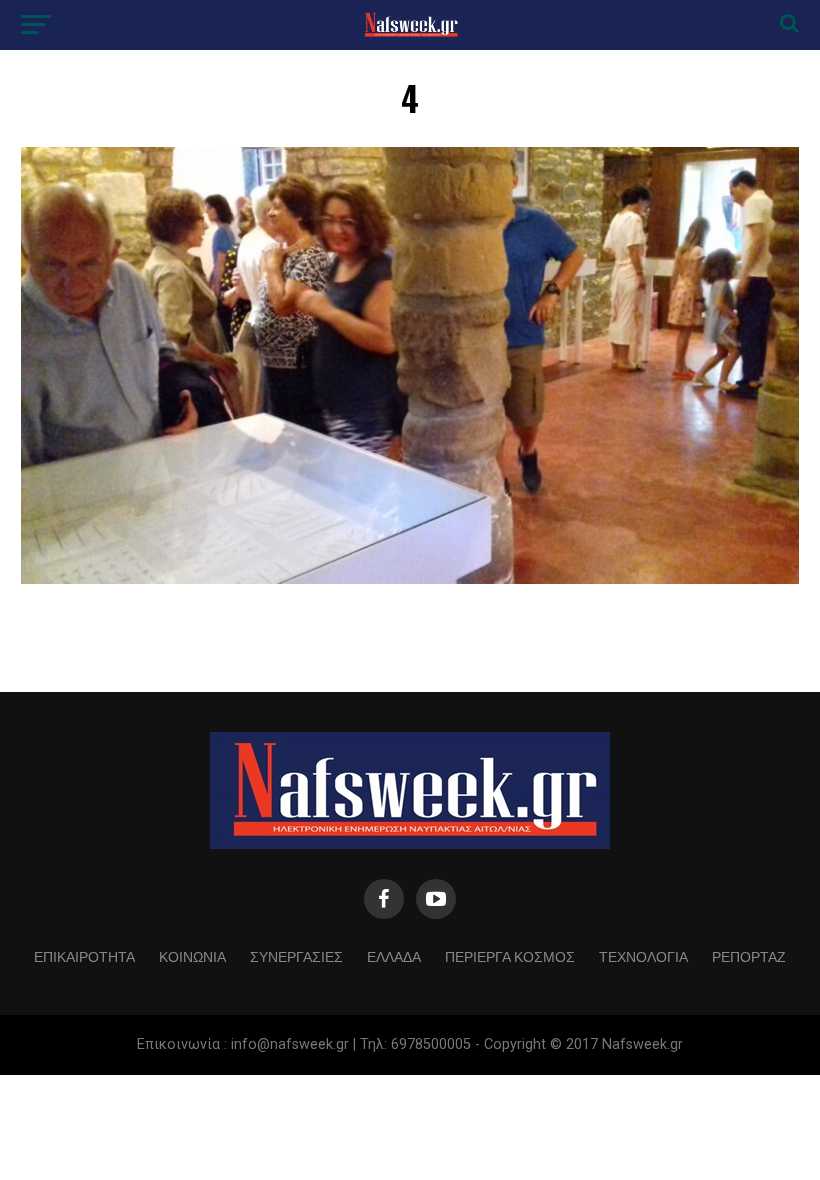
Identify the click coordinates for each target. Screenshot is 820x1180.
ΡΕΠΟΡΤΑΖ (749, 955)
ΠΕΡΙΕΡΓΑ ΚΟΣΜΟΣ (510, 955)
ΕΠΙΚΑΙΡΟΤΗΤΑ (84, 955)
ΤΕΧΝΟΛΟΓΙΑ (643, 955)
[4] (409, 578)
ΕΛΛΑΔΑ (394, 955)
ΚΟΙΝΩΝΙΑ (192, 955)
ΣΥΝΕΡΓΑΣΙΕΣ (296, 955)
